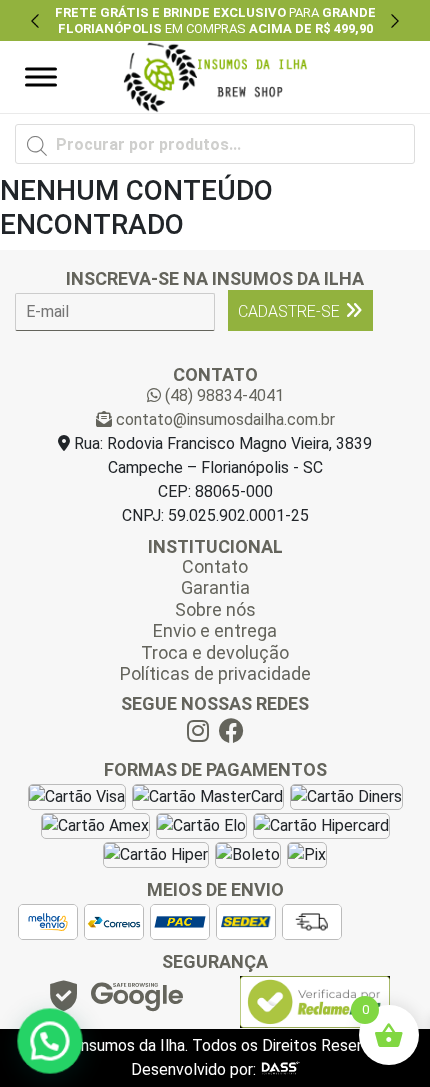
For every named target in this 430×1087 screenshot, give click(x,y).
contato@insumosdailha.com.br (223, 419)
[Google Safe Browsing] (115, 1001)
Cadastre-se (289, 311)
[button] (35, 20)
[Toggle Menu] (41, 77)
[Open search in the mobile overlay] (215, 144)
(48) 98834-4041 (222, 395)
